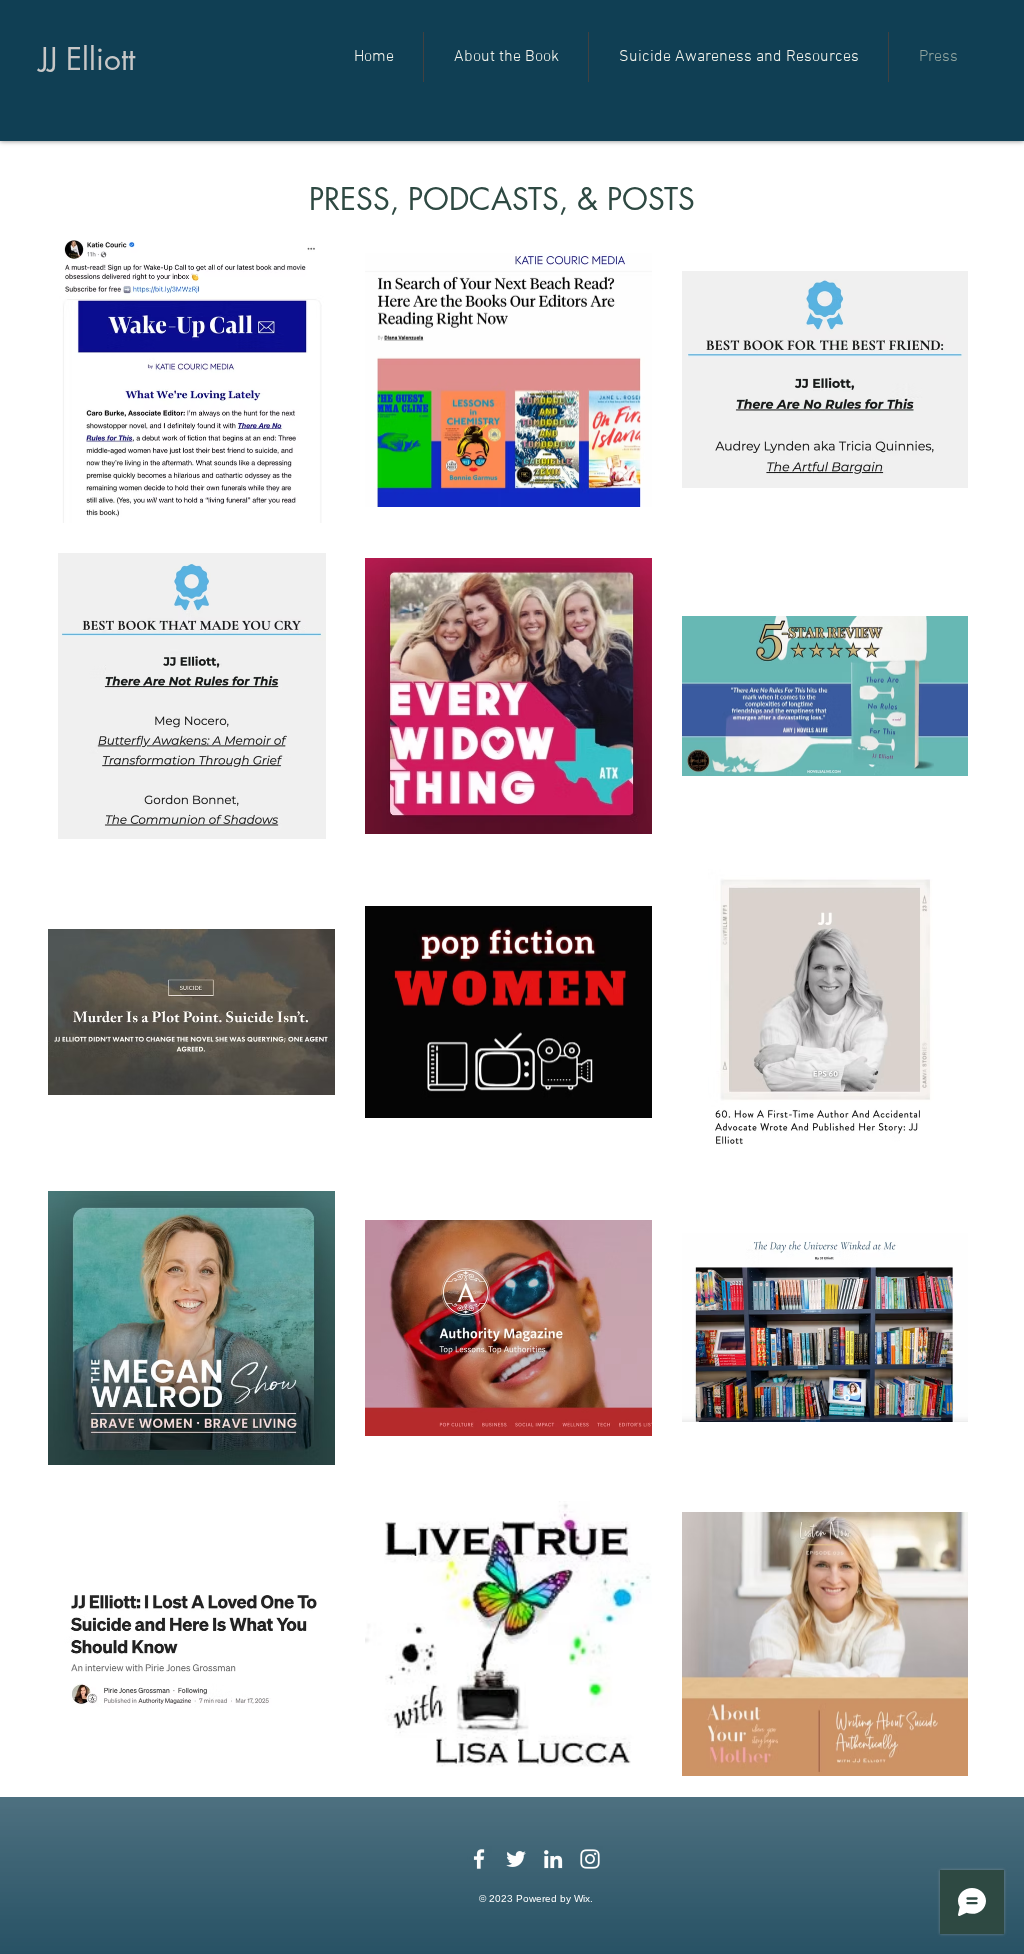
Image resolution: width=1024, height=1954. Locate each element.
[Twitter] (516, 1859)
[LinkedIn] (553, 1859)
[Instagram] (590, 1859)
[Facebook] (479, 1859)
